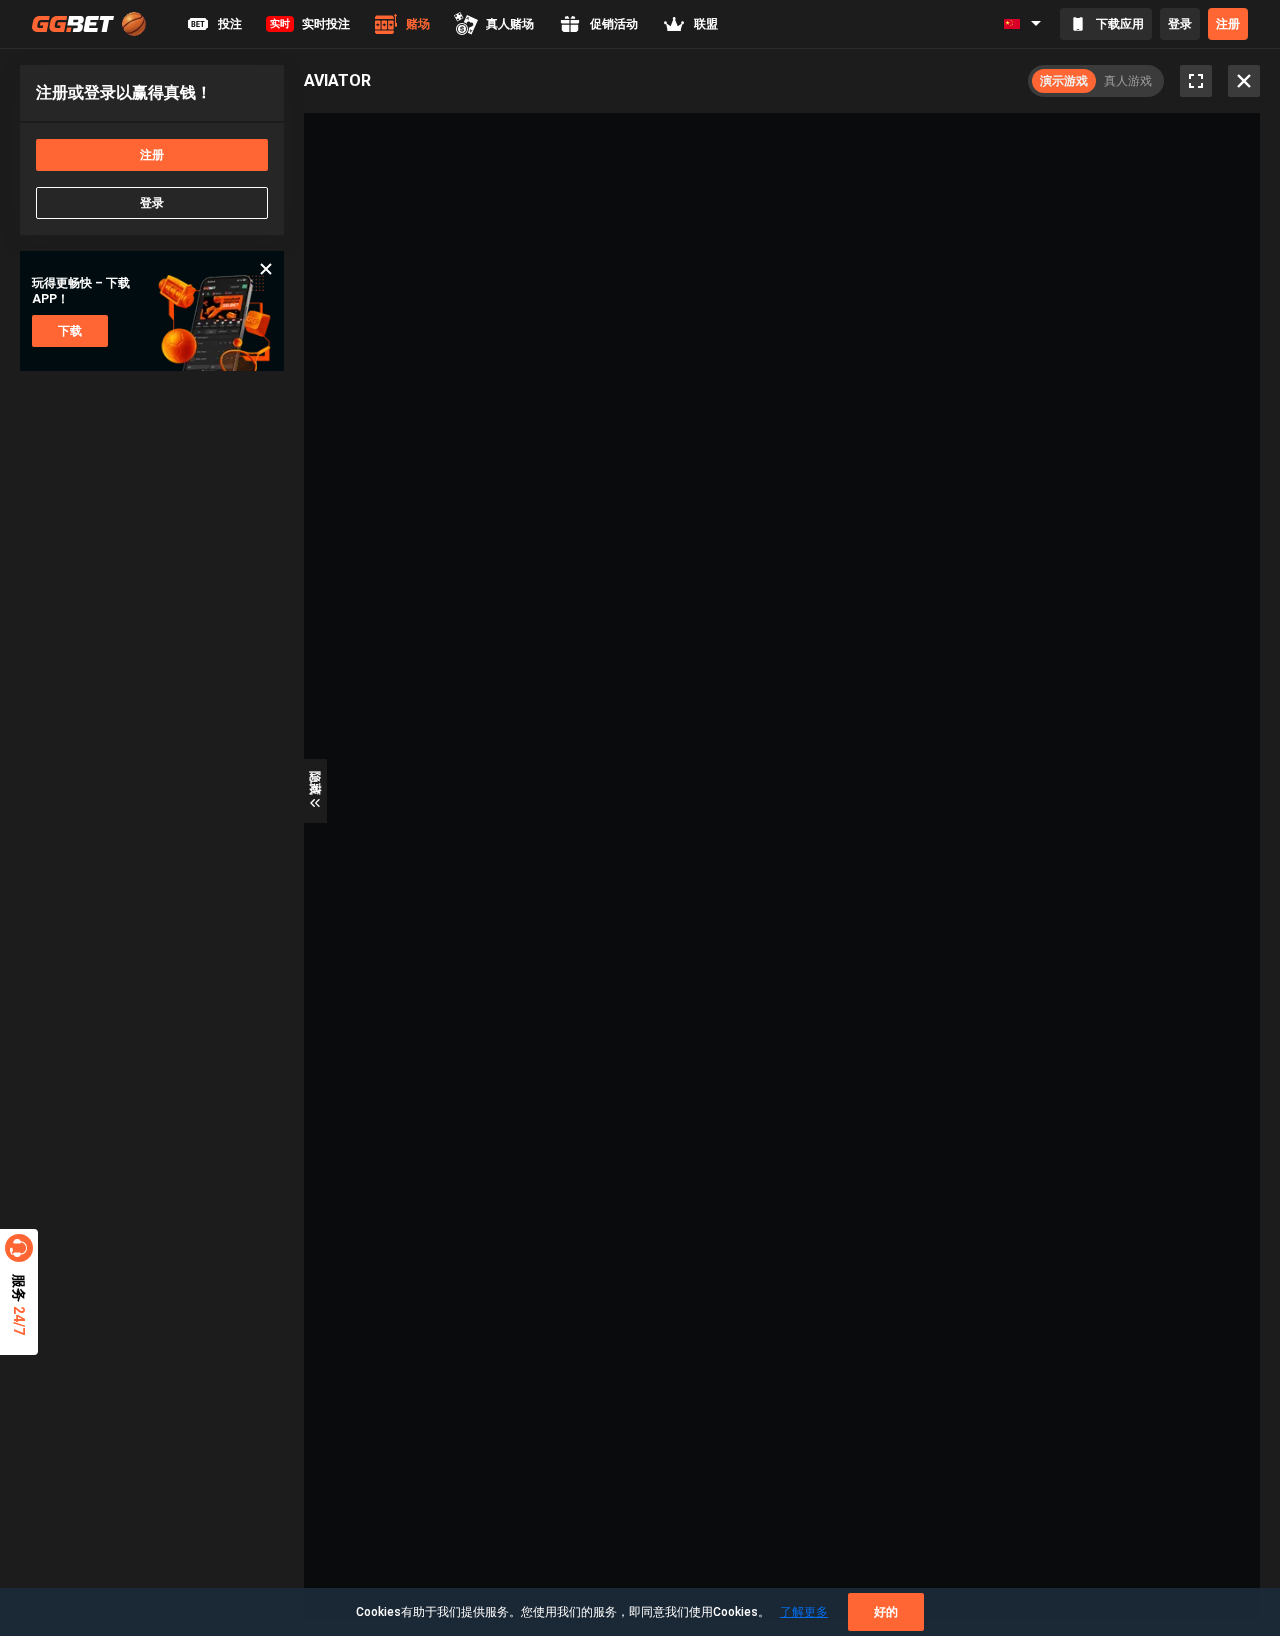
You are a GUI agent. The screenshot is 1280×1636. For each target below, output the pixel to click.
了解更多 (804, 1612)
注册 (1228, 24)
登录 (1180, 24)
